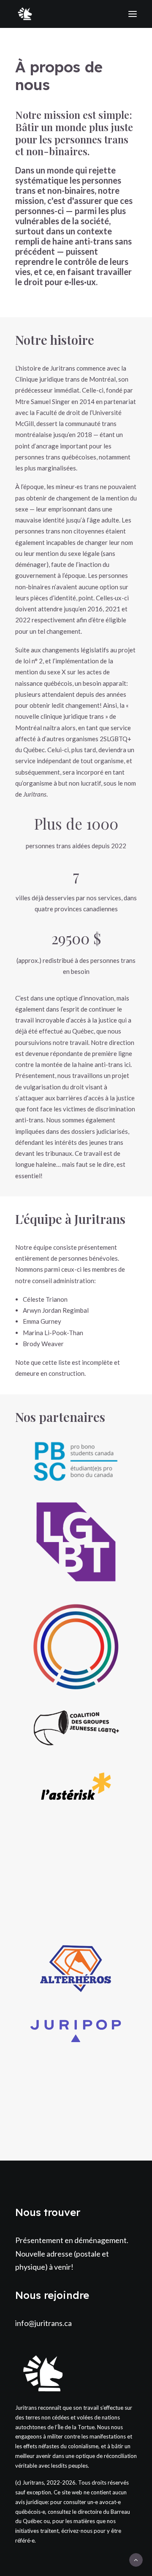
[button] (76, 1461)
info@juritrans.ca (43, 2323)
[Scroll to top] (136, 2559)
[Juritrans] (25, 14)
